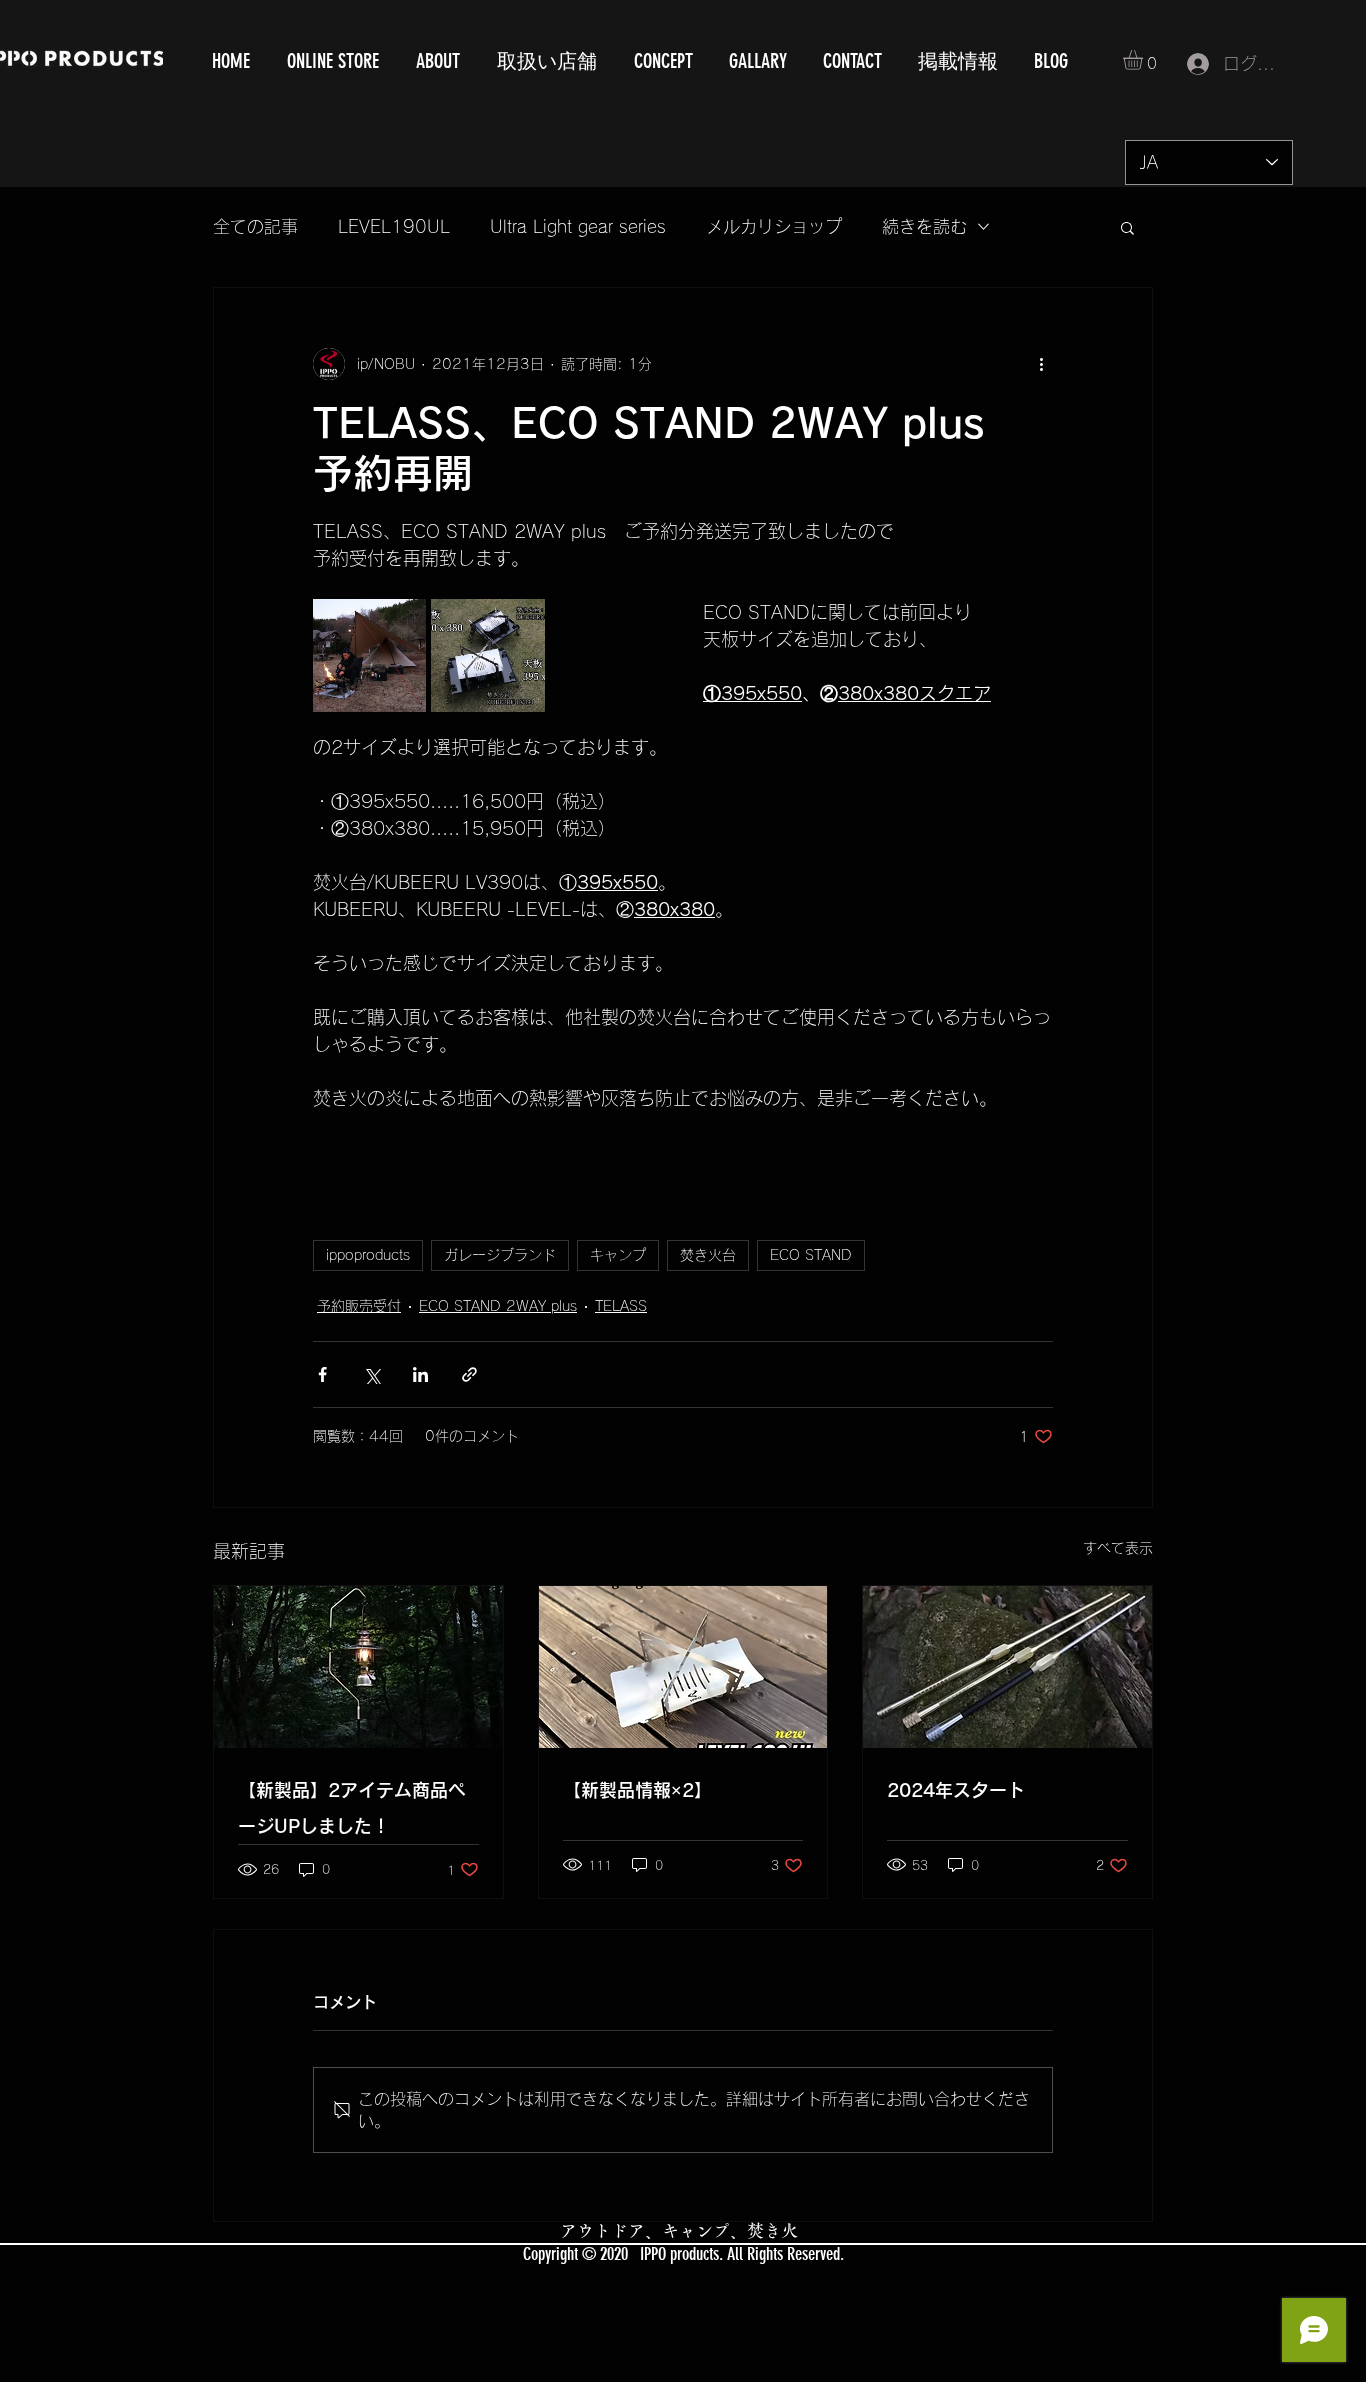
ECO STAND (811, 1255)
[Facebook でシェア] (322, 1374)
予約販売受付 (359, 1306)
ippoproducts (368, 1255)
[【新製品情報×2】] (683, 1667)
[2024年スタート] (1007, 1667)
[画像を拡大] (369, 655)
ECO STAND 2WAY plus (498, 1306)
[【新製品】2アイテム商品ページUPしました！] (358, 1667)
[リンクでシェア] (469, 1374)
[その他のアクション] (1041, 364)
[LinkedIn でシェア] (420, 1374)
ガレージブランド (500, 1255)
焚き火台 (708, 1255)
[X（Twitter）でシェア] (371, 1374)
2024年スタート (956, 1790)
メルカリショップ (774, 226)
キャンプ (618, 1255)
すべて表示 (1118, 1548)
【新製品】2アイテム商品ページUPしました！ (352, 1808)
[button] (1144, 60)
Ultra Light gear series (578, 226)
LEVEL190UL (394, 226)
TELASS (621, 1306)
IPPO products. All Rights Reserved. (742, 2254)
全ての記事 (255, 226)
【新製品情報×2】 (637, 1790)
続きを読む (924, 226)
